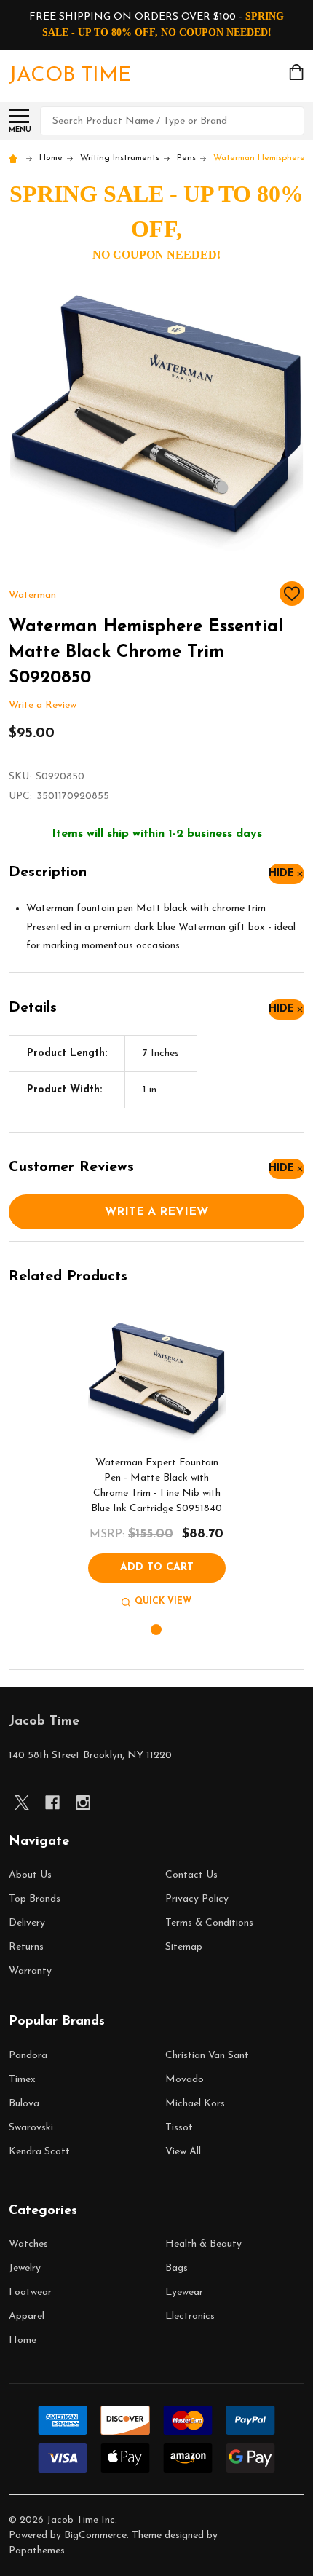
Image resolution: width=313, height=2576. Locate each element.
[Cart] (298, 72)
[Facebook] (52, 1803)
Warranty (30, 1971)
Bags (177, 2268)
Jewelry (25, 2268)
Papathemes (37, 2551)
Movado (185, 2080)
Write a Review (43, 706)
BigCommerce (95, 2536)
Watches (28, 2244)
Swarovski (31, 2128)
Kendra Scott (39, 2152)
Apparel (27, 2316)
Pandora (28, 2056)
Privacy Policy (197, 1899)
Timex (22, 2080)
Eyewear (184, 2292)
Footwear (30, 2292)
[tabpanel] (157, 1460)
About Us (30, 1875)
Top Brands (35, 1899)
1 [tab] (157, 1630)
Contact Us (191, 1875)
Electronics (190, 2316)
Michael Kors (195, 2104)
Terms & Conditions (209, 1923)
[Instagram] (83, 1803)
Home (23, 2340)
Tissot (179, 2128)
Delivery (27, 1923)
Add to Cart (157, 1568)
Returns (26, 1947)
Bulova (24, 2104)
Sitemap (184, 1947)
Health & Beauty (203, 2244)
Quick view (163, 1602)
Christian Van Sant (207, 2056)
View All (183, 2152)
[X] (22, 1803)
